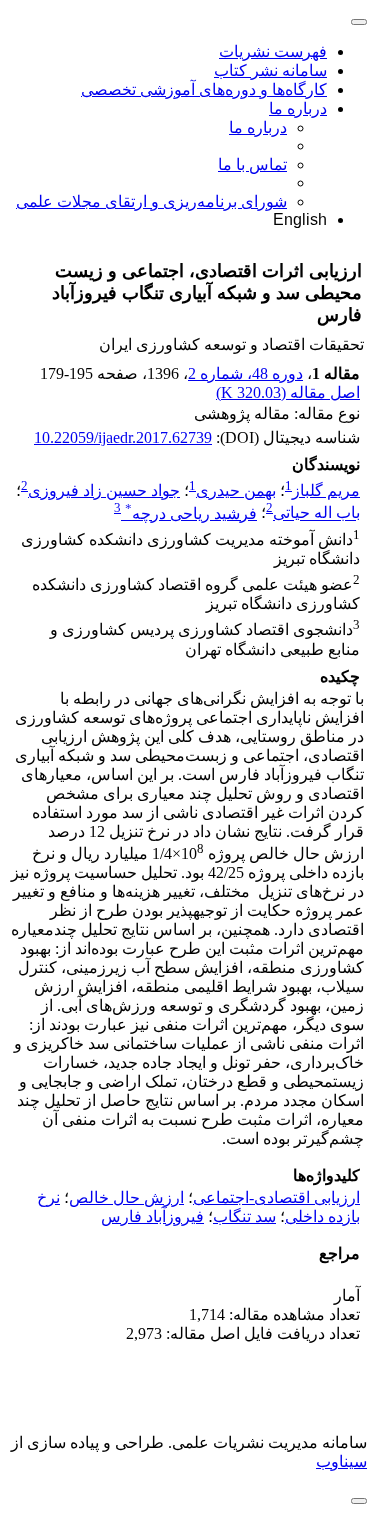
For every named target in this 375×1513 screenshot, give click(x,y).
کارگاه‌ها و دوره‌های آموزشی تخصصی (204, 89)
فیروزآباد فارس (152, 1216)
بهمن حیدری (236, 490)
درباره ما (298, 108)
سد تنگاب (244, 1216)
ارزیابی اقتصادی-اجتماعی (276, 1197)
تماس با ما (252, 164)
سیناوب (341, 1461)
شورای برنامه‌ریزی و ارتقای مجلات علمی (151, 201)
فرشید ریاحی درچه (191, 513)
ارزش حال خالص (126, 1197)
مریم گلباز (326, 490)
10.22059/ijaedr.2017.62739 (123, 437)
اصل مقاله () (288, 392)
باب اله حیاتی (316, 513)
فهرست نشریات (273, 51)
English (300, 219)
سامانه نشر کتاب (270, 70)
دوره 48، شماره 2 (245, 373)
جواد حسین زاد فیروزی (104, 490)
